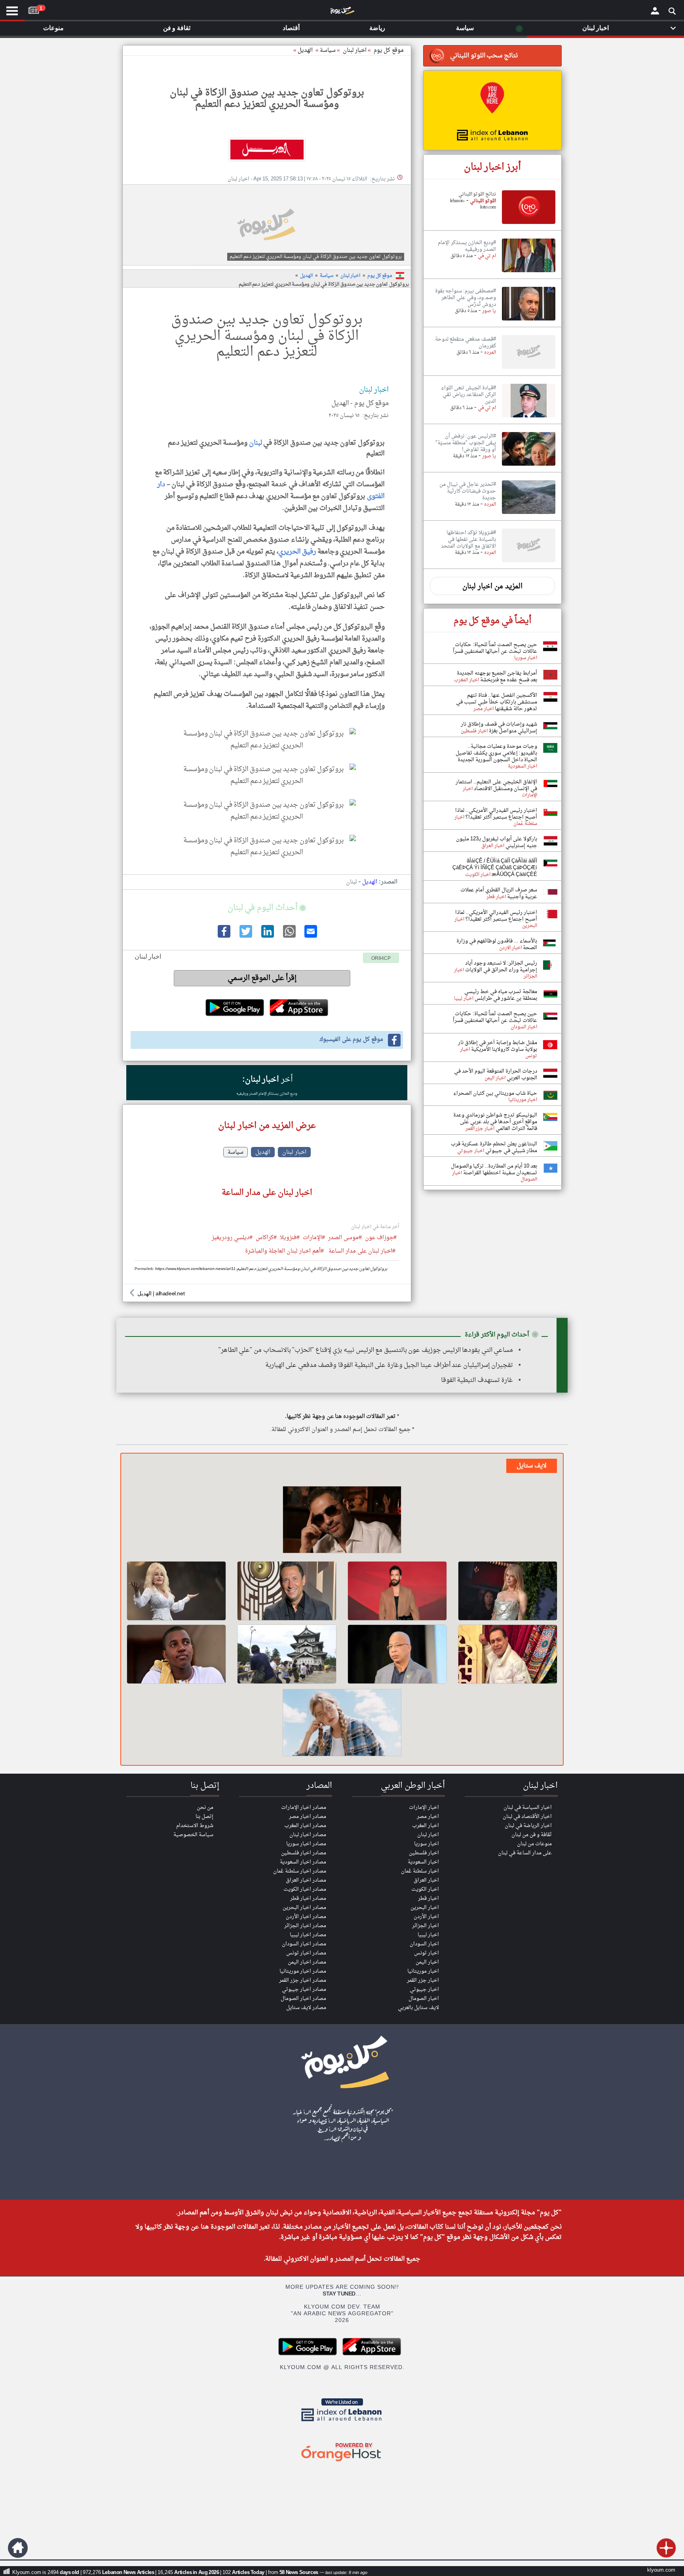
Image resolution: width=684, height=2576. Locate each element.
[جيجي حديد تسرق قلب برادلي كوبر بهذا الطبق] (342, 1724)
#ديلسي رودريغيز (232, 1238)
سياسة (328, 50)
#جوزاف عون (381, 1238)
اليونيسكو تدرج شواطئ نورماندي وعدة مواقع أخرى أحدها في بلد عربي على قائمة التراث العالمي (495, 1122)
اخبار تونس (427, 1953)
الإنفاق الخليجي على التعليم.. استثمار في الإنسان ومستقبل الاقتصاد (496, 785)
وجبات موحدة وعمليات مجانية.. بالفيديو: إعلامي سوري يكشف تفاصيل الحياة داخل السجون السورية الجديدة (496, 753)
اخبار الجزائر (426, 1926)
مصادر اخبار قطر (308, 1898)
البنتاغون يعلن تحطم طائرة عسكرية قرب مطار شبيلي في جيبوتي (494, 1147)
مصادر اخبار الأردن (306, 1917)
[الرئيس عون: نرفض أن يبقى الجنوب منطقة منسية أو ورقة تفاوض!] (529, 466)
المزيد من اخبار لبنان (492, 587)
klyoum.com (661, 2570)
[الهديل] (267, 150)
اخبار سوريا (427, 1844)
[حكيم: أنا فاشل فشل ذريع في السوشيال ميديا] (508, 1654)
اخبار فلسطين (424, 1853)
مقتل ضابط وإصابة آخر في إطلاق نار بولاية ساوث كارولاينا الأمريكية (498, 1046)
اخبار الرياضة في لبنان (528, 1826)
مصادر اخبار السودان (304, 1944)
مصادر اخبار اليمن (307, 1962)
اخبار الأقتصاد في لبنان (527, 1817)
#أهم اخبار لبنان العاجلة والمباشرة (284, 1252)
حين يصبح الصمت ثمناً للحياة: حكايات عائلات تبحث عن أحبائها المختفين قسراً (495, 648)
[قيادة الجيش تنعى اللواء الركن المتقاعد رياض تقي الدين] (529, 418)
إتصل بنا (204, 1817)
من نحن (205, 1807)
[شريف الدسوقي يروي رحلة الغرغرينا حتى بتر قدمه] (397, 1654)
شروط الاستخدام (195, 1826)
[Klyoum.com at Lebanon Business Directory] (342, 2423)
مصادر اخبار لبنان (308, 1835)
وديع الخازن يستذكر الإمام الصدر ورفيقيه (267, 1094)
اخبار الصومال (424, 1999)
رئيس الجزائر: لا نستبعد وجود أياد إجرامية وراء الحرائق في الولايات (501, 967)
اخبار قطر (428, 1898)
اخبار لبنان (350, 276)
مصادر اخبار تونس (306, 1953)
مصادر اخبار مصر (308, 1817)
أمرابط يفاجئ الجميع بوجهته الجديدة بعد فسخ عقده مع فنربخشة (497, 677)
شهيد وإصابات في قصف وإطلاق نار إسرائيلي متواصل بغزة (499, 728)
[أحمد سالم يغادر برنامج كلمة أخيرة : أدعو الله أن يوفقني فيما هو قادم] (287, 1591)
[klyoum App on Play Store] (310, 2354)
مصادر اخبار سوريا (306, 1844)
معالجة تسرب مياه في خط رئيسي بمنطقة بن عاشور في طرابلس (501, 995)
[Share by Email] (310, 936)
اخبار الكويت (425, 1889)
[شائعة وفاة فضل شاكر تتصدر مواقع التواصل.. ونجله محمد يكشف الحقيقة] (342, 1521)
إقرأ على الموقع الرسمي (262, 978)
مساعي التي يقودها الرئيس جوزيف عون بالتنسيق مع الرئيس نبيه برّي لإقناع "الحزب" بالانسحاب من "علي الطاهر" (366, 1350)
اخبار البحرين (425, 1908)
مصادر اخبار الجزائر (305, 1926)
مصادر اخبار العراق (306, 1880)
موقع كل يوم (389, 50)
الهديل (305, 50)
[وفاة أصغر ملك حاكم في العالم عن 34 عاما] (176, 1654)
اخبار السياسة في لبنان (528, 1807)
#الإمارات (314, 1238)
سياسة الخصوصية (193, 1835)
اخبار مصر (428, 1817)
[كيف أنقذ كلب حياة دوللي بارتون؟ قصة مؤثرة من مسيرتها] (176, 1591)
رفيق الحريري (297, 552)
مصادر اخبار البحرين (304, 1908)
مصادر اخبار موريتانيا (303, 1971)
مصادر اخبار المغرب (305, 1826)
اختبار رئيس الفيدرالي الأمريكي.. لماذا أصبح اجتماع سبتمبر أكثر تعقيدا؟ (496, 814)
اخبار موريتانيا (423, 1971)
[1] (34, 9)
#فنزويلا (290, 1238)
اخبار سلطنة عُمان (420, 1871)
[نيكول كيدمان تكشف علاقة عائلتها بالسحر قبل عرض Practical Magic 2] (508, 1591)
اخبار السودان (424, 1944)
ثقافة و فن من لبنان (532, 1835)
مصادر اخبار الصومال (303, 1999)
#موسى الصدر (345, 1238)
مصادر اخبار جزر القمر (303, 1980)
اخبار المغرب (426, 1826)
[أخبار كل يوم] (342, 12)
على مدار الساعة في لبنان (525, 1853)
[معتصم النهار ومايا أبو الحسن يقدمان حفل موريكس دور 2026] (397, 1591)
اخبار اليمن (427, 1962)
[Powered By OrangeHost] (342, 2462)
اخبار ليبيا (428, 1935)
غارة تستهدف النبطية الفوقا (477, 1380)
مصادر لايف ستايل (306, 2008)
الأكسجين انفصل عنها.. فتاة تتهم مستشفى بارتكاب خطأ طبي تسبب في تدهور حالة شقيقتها (497, 702)
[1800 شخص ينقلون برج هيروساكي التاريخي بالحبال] (287, 1654)
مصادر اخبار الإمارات (304, 1807)
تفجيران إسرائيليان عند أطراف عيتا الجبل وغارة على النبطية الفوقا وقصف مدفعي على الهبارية (389, 1365)
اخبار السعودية (423, 1862)
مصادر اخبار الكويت (305, 1889)
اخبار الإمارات (424, 1807)
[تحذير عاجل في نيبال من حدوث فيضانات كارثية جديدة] (529, 514)
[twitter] (245, 936)
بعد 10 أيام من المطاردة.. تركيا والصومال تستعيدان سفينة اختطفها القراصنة (494, 1170)
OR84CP (381, 959)
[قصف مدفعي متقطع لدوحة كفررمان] (529, 369)
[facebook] (223, 936)
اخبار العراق (426, 1880)
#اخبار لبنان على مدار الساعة (362, 1252)
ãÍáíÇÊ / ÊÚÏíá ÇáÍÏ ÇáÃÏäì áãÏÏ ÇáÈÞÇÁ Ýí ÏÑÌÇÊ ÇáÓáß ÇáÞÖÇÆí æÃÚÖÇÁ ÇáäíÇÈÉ (495, 868)
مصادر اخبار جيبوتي (304, 1989)
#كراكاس (266, 1238)
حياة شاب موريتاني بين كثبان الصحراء (495, 1093)
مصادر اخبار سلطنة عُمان (300, 1871)
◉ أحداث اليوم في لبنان (267, 908)
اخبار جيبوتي (424, 1989)
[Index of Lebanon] (492, 110)
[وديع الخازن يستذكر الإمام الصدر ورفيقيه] (529, 273)
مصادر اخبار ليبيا (308, 1935)
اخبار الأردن (426, 1917)
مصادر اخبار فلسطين (304, 1853)
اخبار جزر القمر (423, 1980)
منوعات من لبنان (534, 1844)
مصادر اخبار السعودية (303, 1862)
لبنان (255, 443)
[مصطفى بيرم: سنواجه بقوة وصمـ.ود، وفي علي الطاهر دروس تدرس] (529, 321)
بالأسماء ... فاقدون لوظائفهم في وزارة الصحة (497, 944)
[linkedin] (267, 936)
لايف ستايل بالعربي (418, 2008)
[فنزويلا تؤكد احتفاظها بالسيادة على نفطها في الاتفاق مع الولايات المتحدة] (529, 563)
